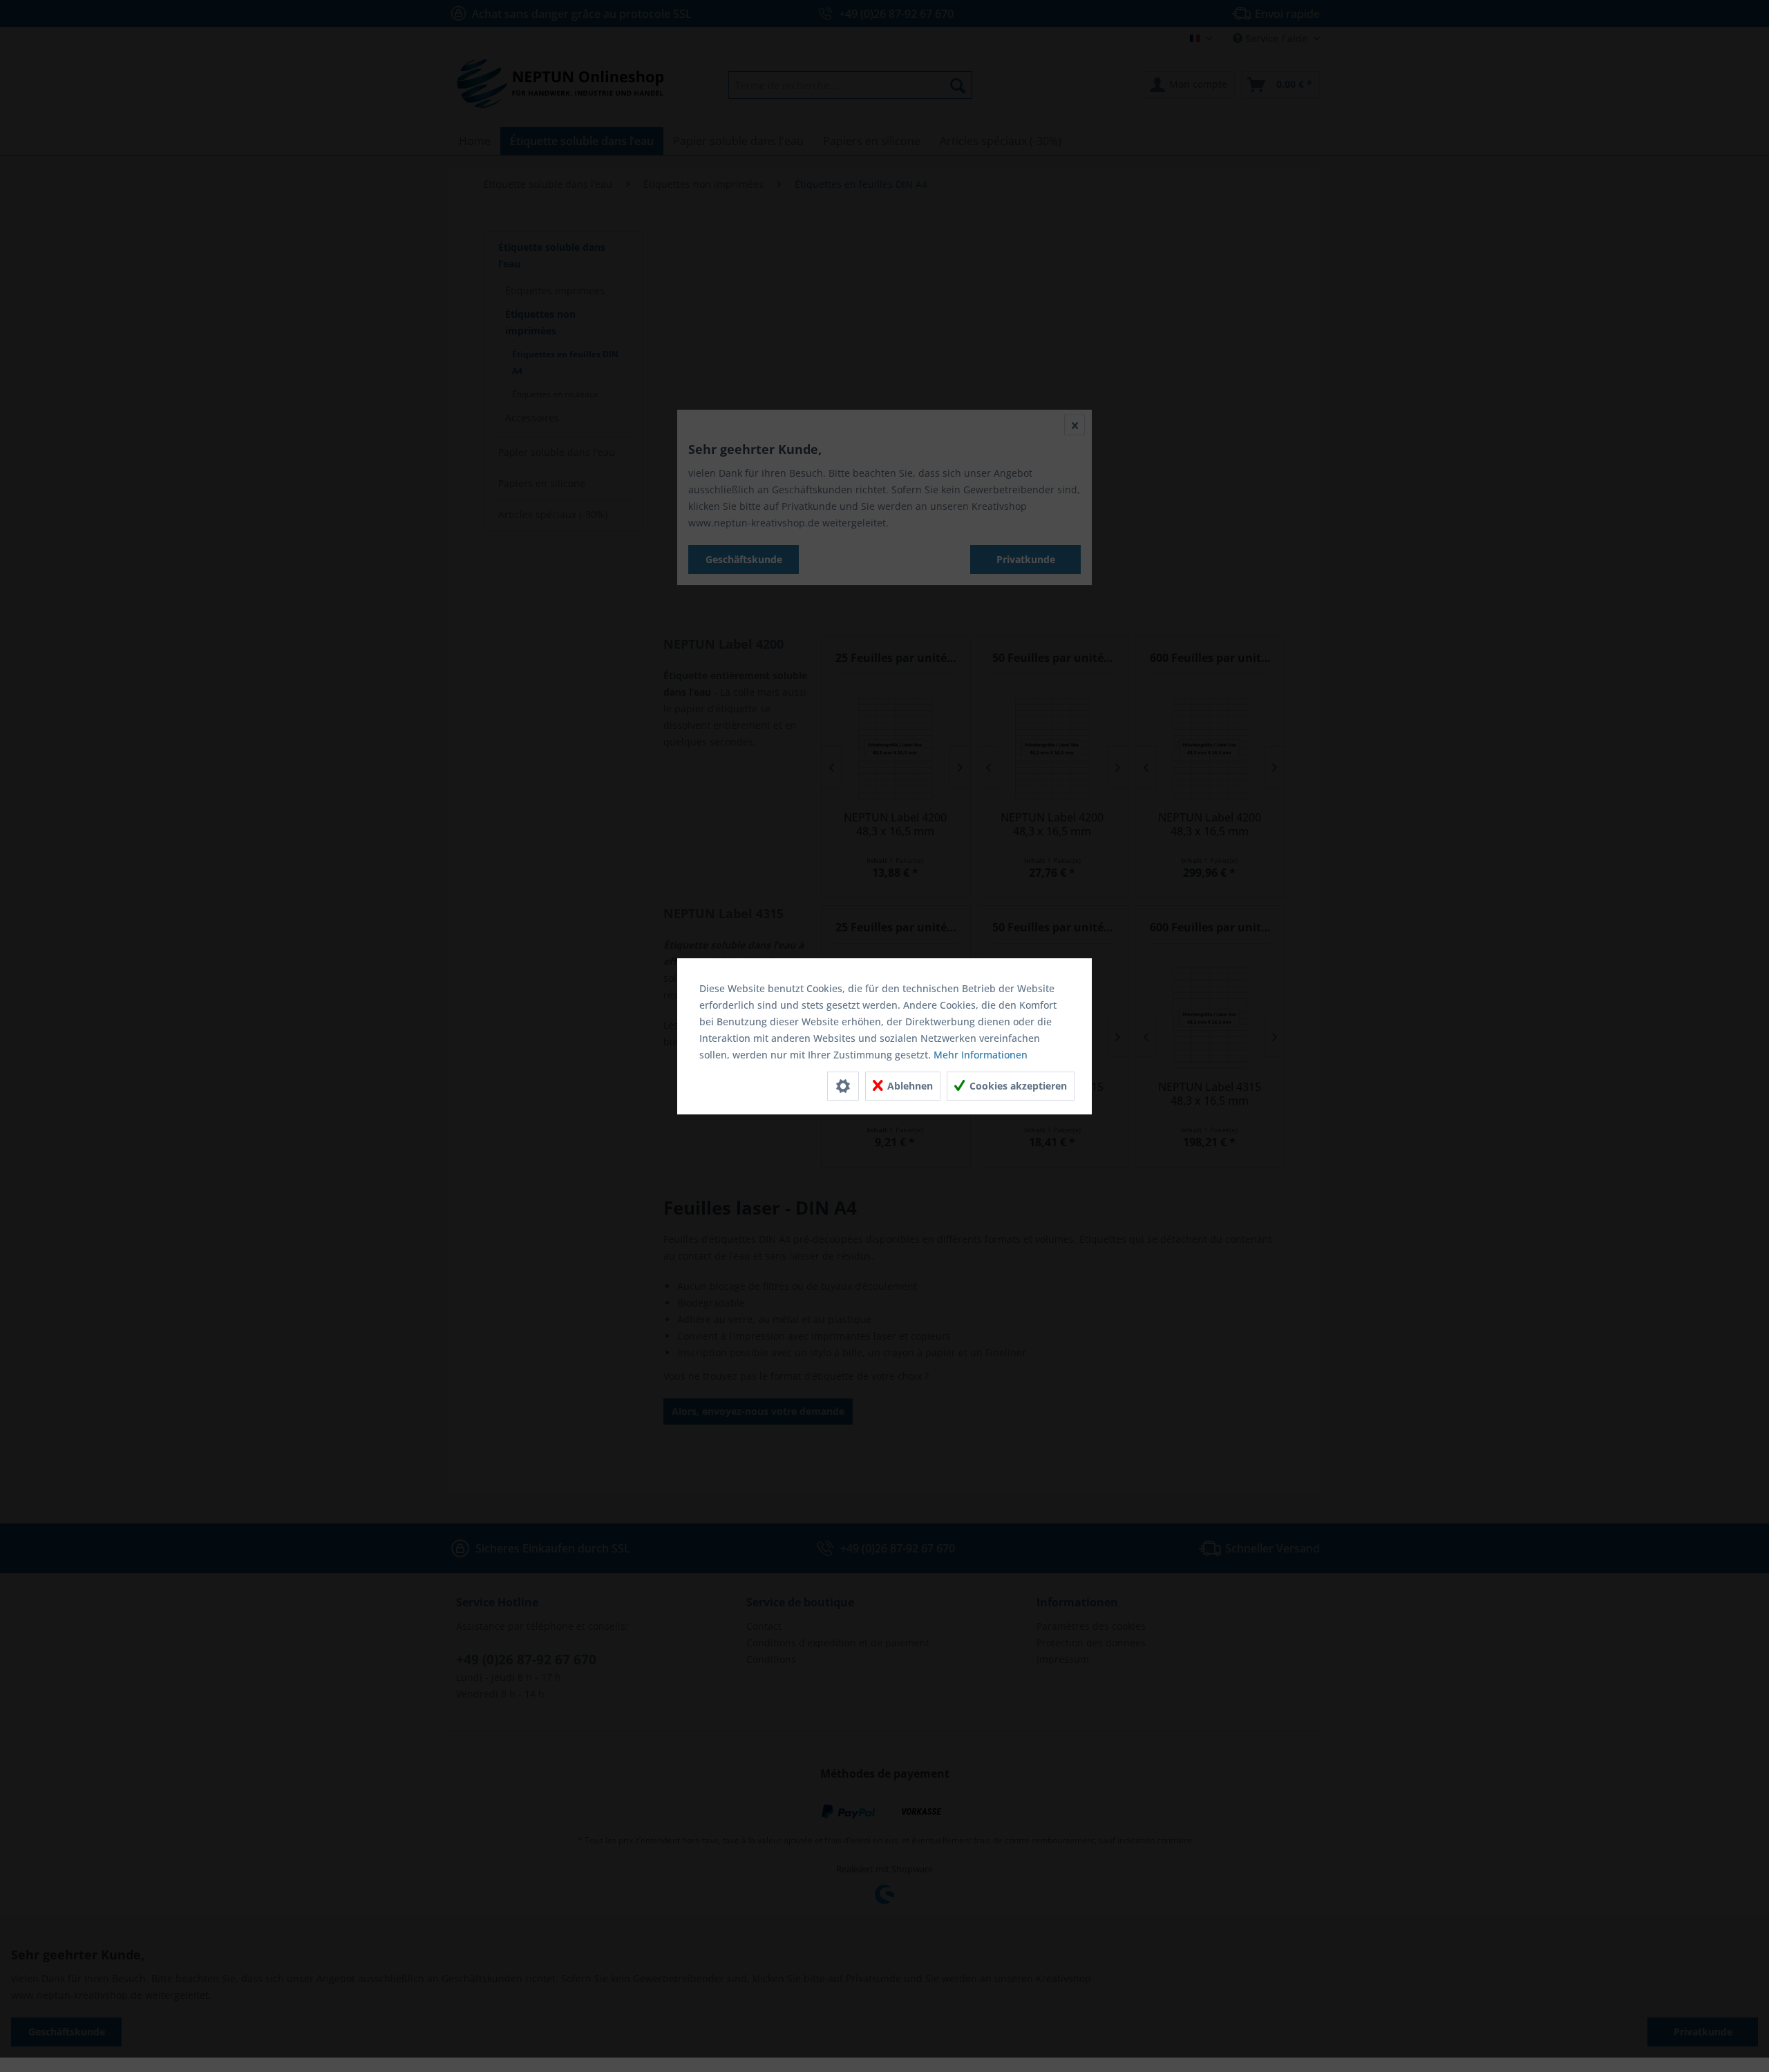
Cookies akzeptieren (1017, 1086)
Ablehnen (909, 1086)
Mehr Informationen (981, 1055)
